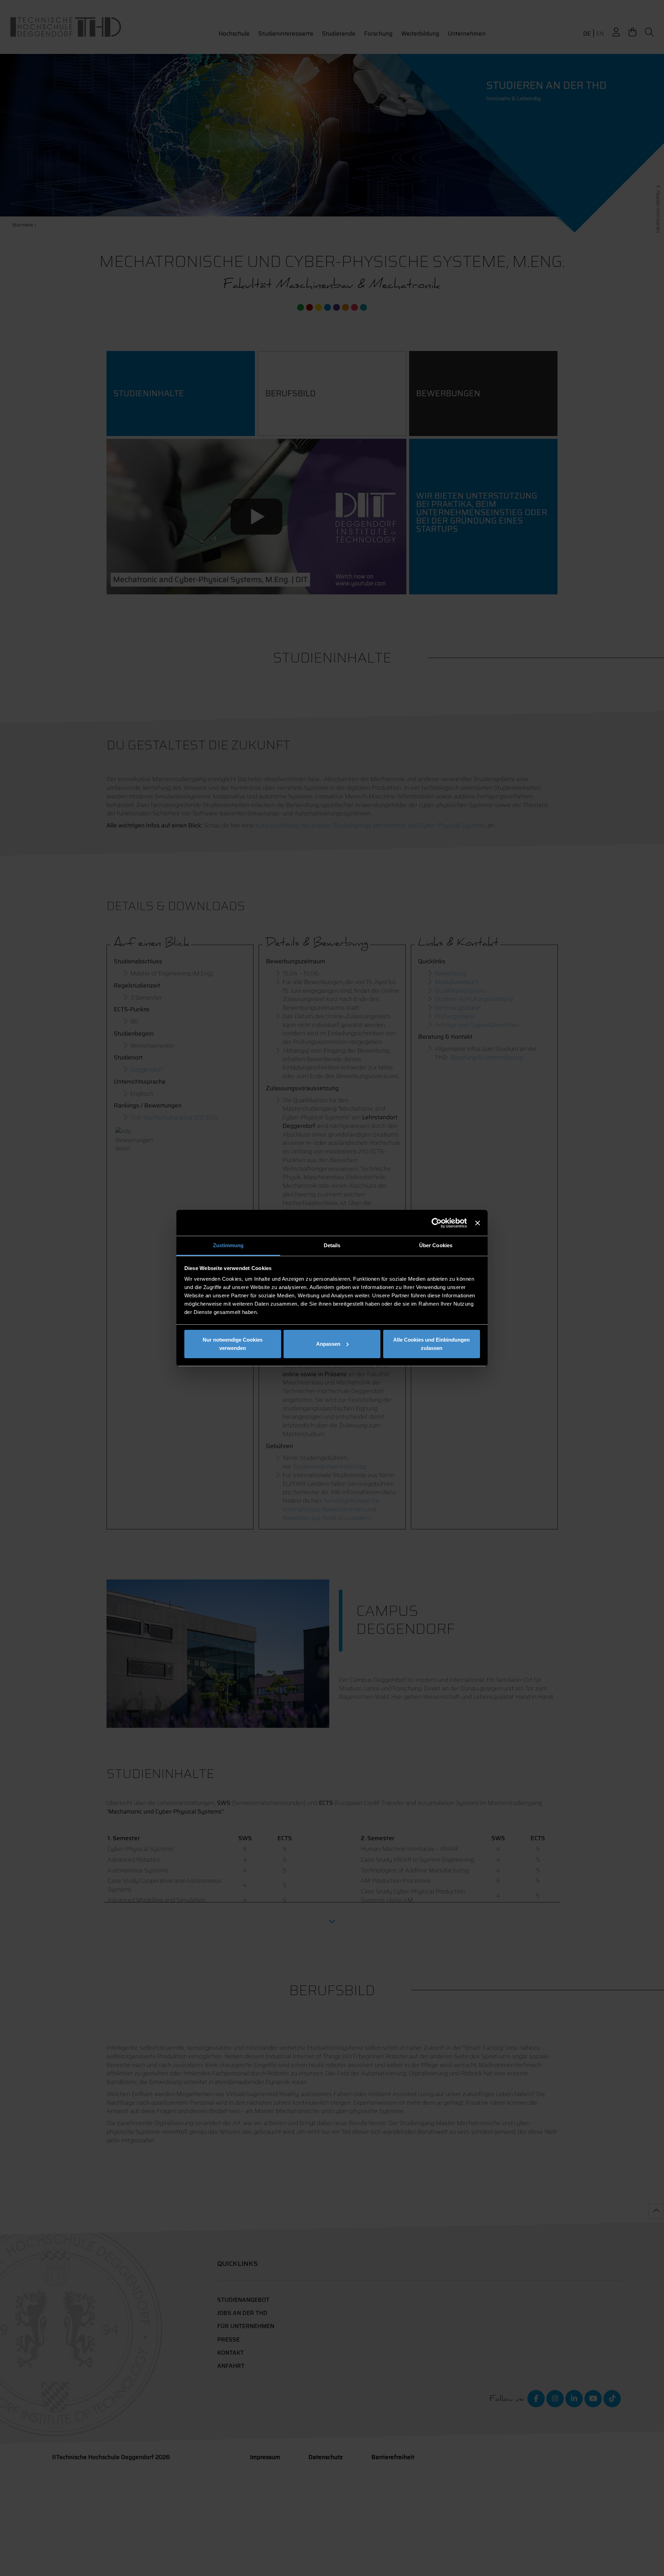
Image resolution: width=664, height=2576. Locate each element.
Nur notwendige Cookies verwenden (233, 1344)
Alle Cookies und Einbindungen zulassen (431, 1344)
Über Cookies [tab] (436, 1245)
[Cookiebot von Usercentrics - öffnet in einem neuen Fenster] (437, 1223)
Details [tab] (332, 1245)
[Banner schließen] (478, 1223)
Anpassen (328, 1344)
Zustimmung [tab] (228, 1245)
